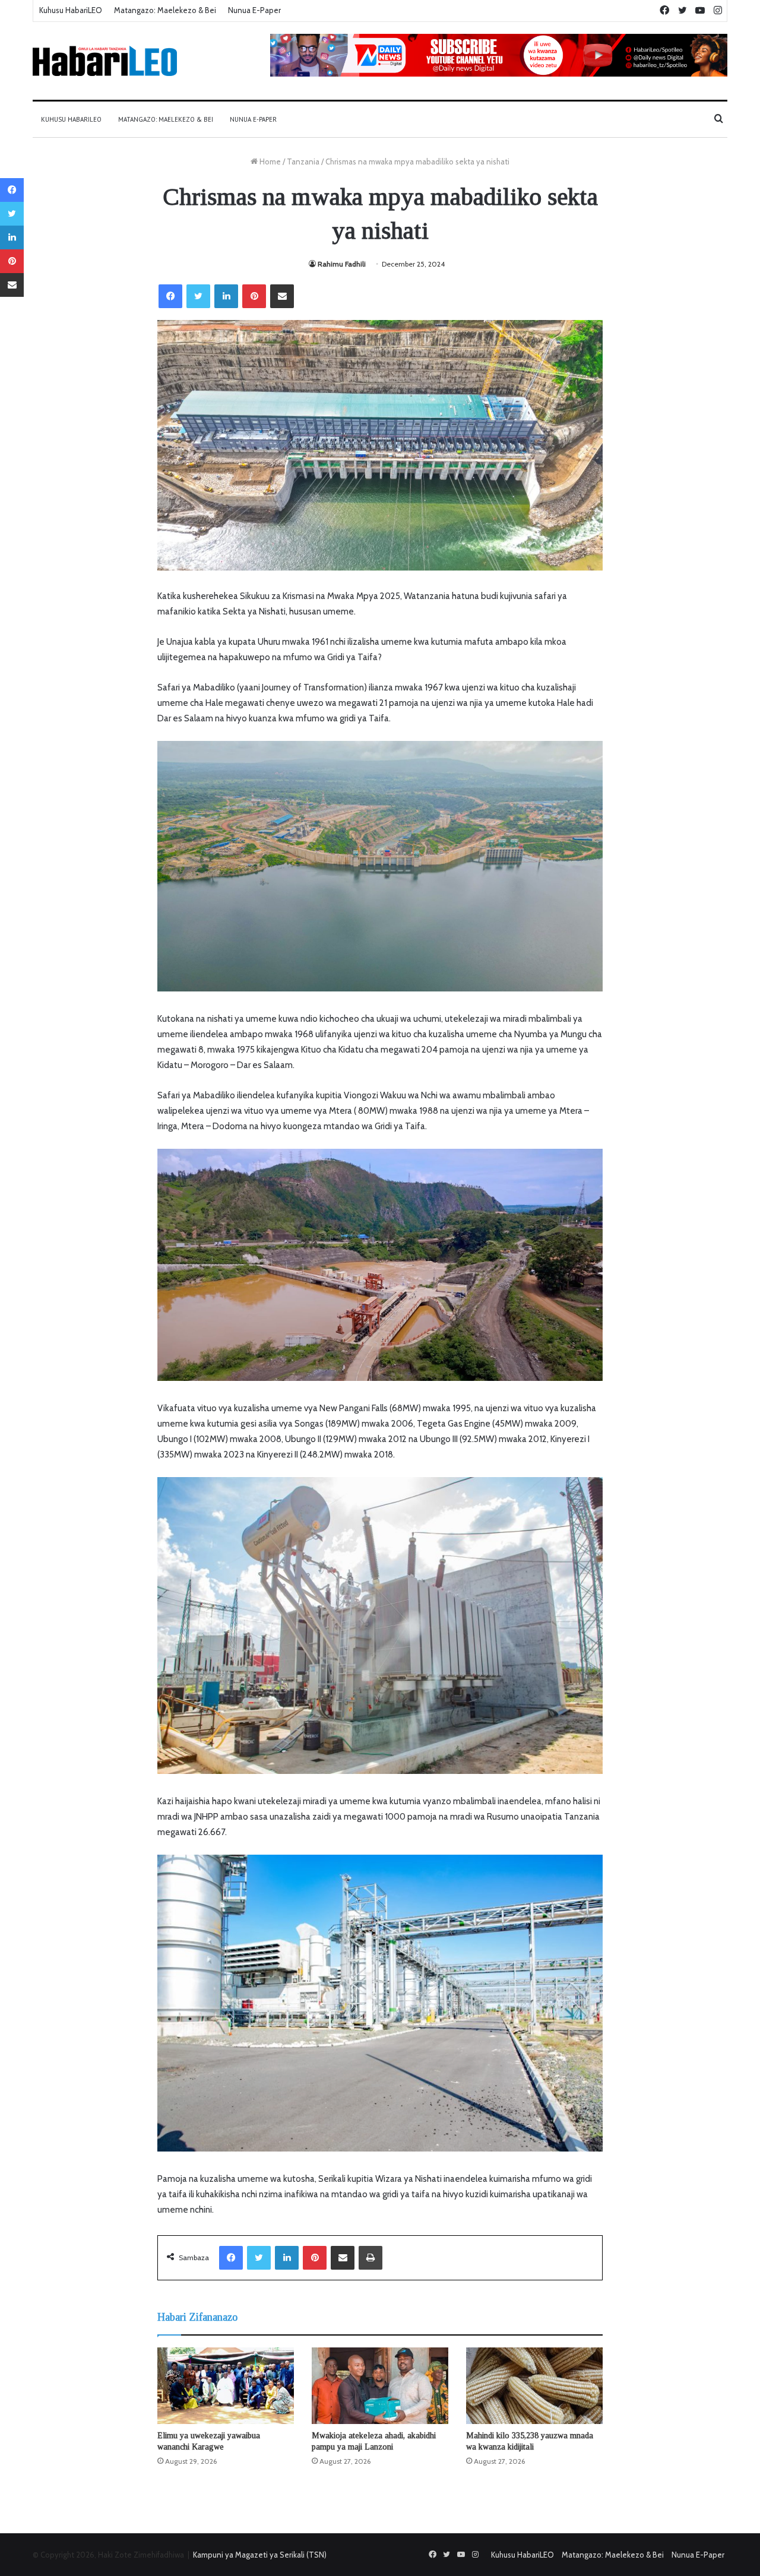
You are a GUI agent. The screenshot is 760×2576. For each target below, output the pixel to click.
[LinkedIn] (226, 296)
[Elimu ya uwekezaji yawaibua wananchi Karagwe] (226, 2386)
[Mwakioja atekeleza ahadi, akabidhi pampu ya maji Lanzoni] (380, 2386)
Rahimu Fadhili (342, 264)
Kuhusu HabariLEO (71, 10)
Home (269, 161)
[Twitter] (198, 296)
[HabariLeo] (105, 61)
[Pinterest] (254, 296)
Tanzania (303, 161)
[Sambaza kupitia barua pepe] (282, 296)
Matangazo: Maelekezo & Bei (165, 10)
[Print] (370, 2258)
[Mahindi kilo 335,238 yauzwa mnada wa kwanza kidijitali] (534, 2386)
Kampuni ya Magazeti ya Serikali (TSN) (260, 2555)
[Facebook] (170, 296)
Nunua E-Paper (254, 10)
